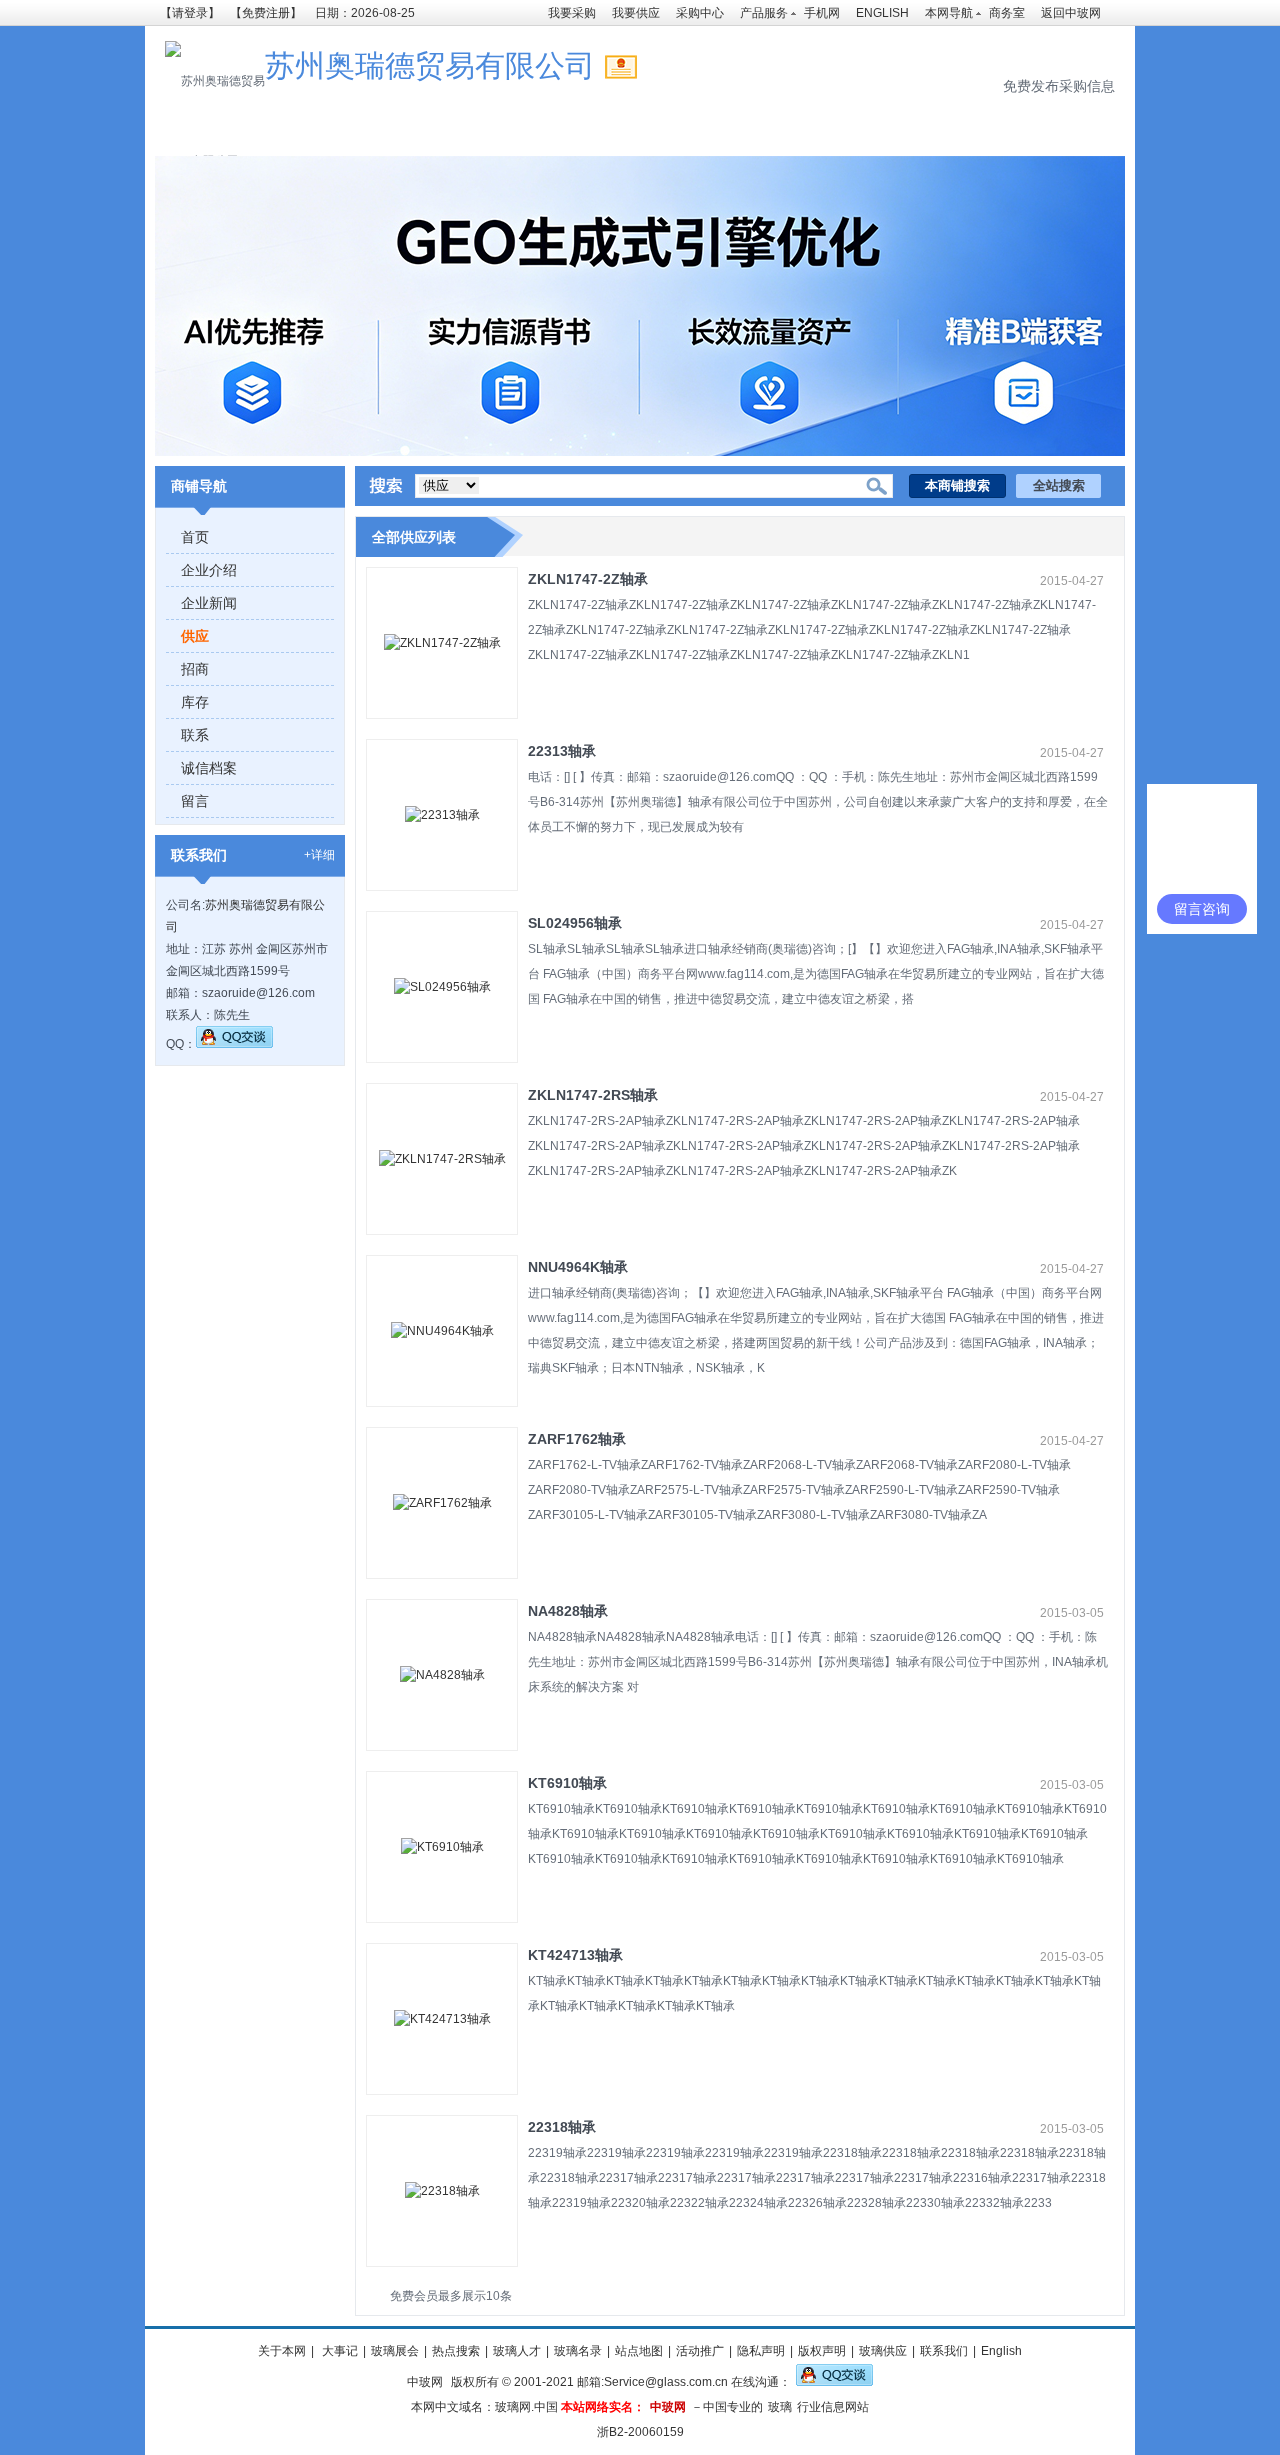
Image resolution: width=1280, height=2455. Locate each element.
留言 (195, 801)
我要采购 (572, 13)
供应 (195, 636)
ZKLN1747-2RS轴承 (593, 1095)
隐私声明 (761, 2351)
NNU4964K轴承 (578, 1267)
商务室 (1007, 13)
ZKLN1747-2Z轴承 (588, 579)
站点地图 (639, 2351)
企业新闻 (209, 603)
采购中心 (700, 13)
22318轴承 (562, 2127)
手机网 (822, 13)
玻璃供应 (883, 2351)
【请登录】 (190, 13)
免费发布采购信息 (1059, 86)
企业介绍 (209, 570)
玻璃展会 (395, 2351)
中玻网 (425, 2382)
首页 (195, 537)
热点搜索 (456, 2351)
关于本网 (282, 2351)
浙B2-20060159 (640, 2432)
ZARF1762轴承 (577, 1439)
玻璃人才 (517, 2351)
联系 (195, 735)
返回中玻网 (1071, 13)
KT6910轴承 (567, 1783)
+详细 (319, 855)
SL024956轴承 (575, 923)
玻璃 (780, 2407)
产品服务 (764, 13)
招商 (195, 669)
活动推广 (700, 2351)
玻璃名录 (578, 2351)
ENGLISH (882, 13)
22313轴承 (562, 751)
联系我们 (944, 2351)
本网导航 (949, 13)
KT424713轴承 (575, 1955)
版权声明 (822, 2351)
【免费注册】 (266, 13)
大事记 (338, 2351)
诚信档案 (209, 768)
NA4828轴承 (568, 1611)
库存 (195, 702)
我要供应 (636, 13)
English (1001, 2351)
